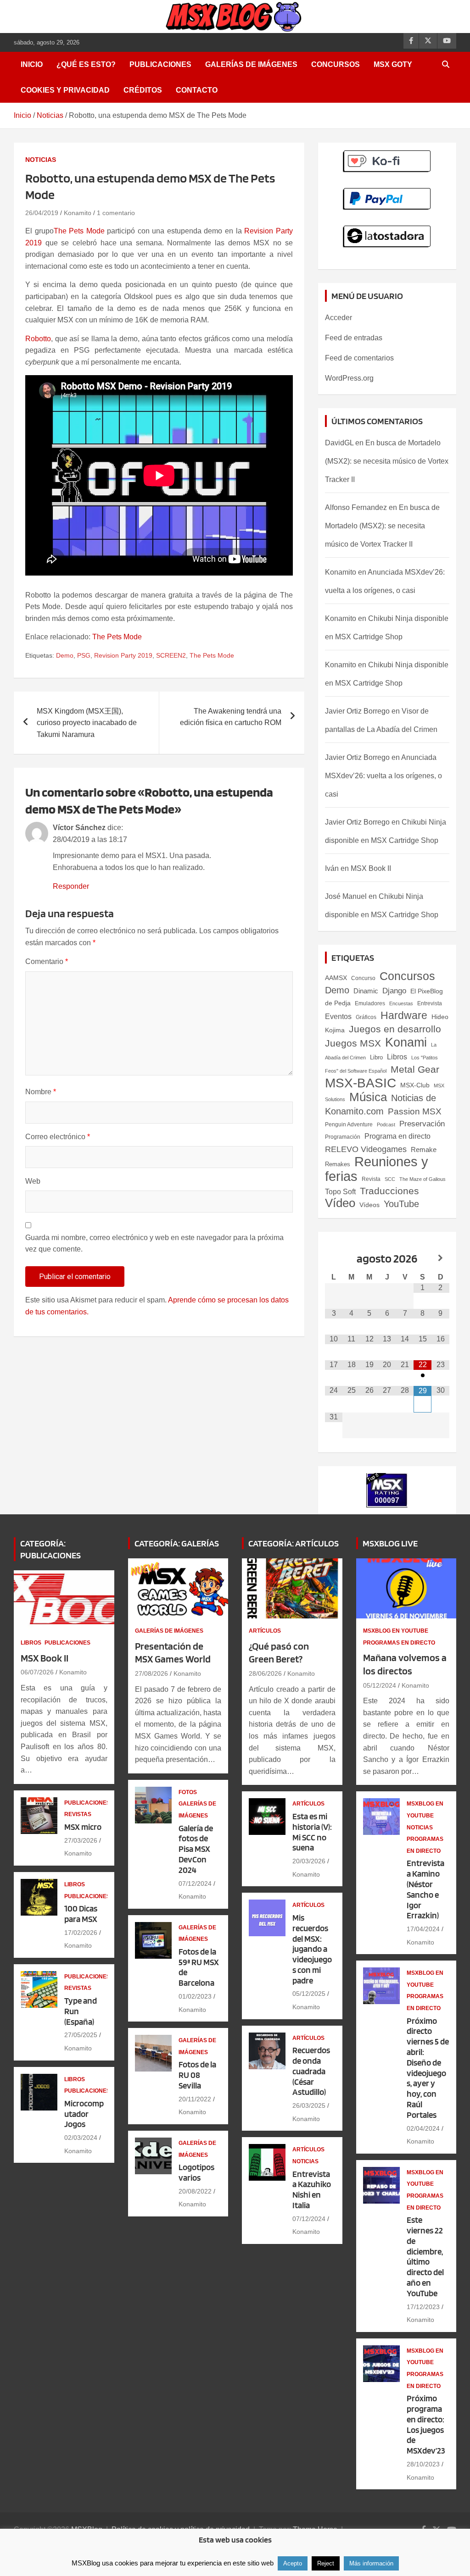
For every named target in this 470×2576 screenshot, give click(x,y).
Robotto (38, 339)
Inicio (32, 64)
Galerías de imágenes (251, 64)
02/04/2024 (423, 2128)
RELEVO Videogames (366, 1149)
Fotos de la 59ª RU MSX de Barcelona (199, 1967)
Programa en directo (397, 1136)
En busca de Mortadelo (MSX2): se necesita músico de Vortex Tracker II (387, 461)
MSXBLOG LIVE (390, 1543)
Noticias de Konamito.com (380, 1105)
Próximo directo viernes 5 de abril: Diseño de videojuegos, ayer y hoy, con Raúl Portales (428, 2068)
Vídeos (369, 1205)
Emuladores (370, 1003)
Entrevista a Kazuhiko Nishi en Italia (312, 2190)
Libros (397, 1057)
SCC (390, 1179)
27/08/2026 (151, 1673)
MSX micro (83, 1827)
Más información (371, 2563)
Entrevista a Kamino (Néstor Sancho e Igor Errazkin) (425, 1889)
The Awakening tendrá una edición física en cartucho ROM (231, 717)
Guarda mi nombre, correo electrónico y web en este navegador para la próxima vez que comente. (154, 1244)
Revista (371, 1179)
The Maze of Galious (422, 1179)
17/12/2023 (423, 2307)
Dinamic (366, 991)
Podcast (386, 1125)
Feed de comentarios (359, 358)
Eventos (338, 1017)
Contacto (197, 90)
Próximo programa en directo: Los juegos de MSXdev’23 (426, 2424)
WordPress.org (349, 378)
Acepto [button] (293, 2563)
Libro (376, 1057)
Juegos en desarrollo (395, 1029)
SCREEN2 (171, 655)
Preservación (422, 1124)
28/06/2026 (265, 1673)
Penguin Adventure (349, 1125)
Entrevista (430, 1003)
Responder (71, 886)
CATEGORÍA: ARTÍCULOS (294, 1543)
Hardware (404, 1015)
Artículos (265, 1631)
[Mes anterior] (334, 1258)
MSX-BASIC (361, 1083)
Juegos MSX (353, 1043)
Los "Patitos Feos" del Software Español (381, 1064)
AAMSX (336, 978)
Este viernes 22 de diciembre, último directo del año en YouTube (425, 2257)
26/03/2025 (309, 2105)
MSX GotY (393, 64)
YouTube (401, 1204)
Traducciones (389, 1191)
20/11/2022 (195, 2099)
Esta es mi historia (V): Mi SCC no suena (312, 1832)
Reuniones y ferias (377, 1169)
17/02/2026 (81, 1933)
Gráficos (366, 1017)
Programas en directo (399, 1643)
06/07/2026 (37, 1672)
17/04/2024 (423, 1929)
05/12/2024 (380, 1685)
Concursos (336, 64)
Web (33, 1181)
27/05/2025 (81, 2035)
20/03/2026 (309, 1861)
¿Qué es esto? (86, 64)
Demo (65, 655)
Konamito (78, 213)
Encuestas (401, 1003)
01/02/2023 (195, 1996)
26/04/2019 (42, 213)
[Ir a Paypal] (387, 193)
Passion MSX (415, 1111)
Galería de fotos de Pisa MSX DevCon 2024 (196, 1849)
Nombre (41, 1092)
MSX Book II (371, 868)
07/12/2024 (195, 1884)
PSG (84, 655)
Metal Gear (415, 1069)
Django (394, 991)
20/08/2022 (195, 2191)
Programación (343, 1137)
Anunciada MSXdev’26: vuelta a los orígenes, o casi (383, 776)
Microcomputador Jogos (84, 2114)
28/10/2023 (423, 2464)
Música (368, 1097)
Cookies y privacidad (65, 90)
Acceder (339, 318)
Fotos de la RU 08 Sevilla (197, 2075)
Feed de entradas (354, 338)
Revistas (78, 1814)
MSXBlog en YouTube (396, 1631)
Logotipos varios (196, 2172)
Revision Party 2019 (123, 655)
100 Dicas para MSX (81, 1914)
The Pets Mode (79, 231)
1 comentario (116, 213)
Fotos (188, 1792)
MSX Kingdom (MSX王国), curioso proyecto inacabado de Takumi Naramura (87, 723)
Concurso (363, 978)
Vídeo (340, 1203)
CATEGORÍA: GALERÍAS (177, 1543)
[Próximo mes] (440, 1258)
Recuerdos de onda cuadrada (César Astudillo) (311, 2071)
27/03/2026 (81, 1840)
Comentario (47, 961)
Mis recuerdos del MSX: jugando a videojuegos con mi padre (312, 1949)
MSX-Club (415, 1085)
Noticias (41, 160)
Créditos (143, 90)
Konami (406, 1042)
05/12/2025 (309, 1994)
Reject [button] (326, 2563)
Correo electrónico (58, 1137)
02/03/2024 (81, 2138)
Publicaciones (160, 64)
